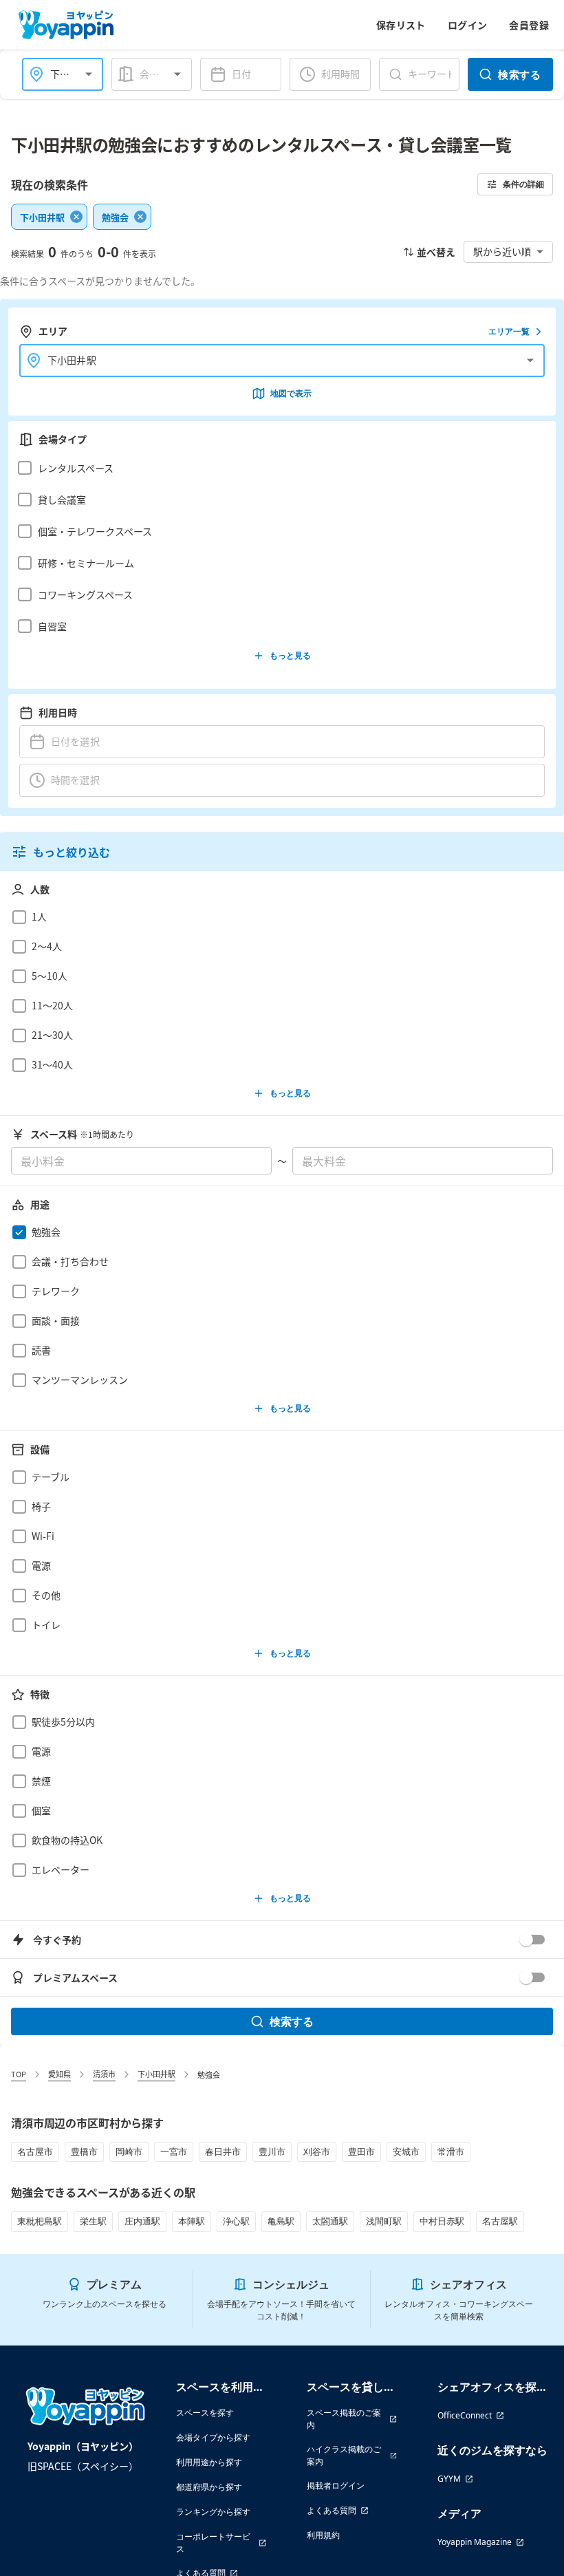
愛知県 (59, 2074)
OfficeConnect (465, 2415)
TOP (19, 2074)
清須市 (104, 2074)
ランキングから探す (213, 2512)
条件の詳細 (523, 184)
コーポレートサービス (213, 2543)
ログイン (468, 25)
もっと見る (290, 655)
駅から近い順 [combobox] (502, 251)
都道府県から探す (209, 2487)
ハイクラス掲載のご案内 (344, 2455)
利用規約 (323, 2535)
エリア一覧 (509, 331)
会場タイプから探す (213, 2437)
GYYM (449, 2479)
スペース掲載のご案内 (344, 2419)
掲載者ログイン (336, 2486)
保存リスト (401, 25)
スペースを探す (205, 2413)
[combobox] (164, 74)
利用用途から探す (209, 2462)
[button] (278, 468)
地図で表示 (291, 393)
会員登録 (529, 25)
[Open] (89, 74)
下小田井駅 (156, 2074)
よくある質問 (332, 2510)
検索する (519, 74)
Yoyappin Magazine (475, 2542)
